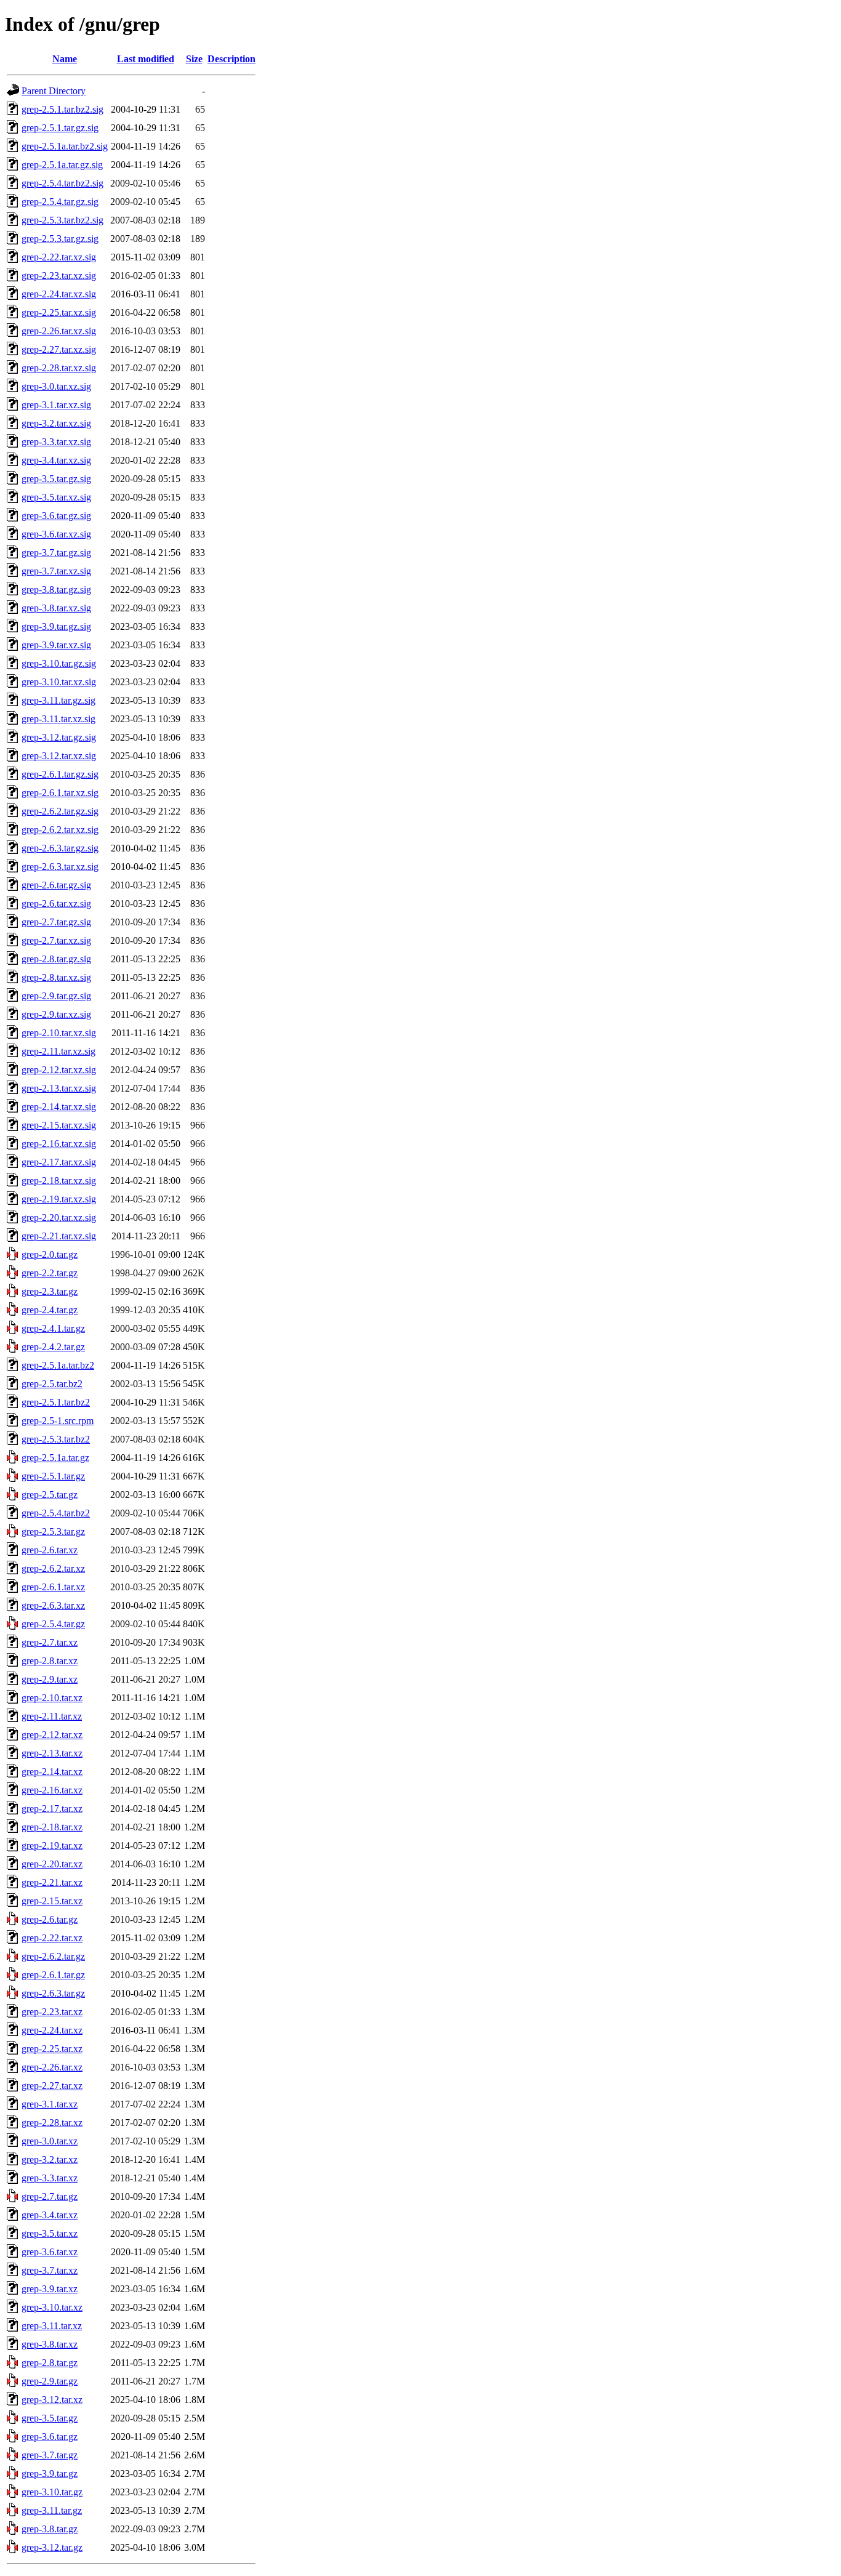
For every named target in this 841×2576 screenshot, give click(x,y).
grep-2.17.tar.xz (52, 1809)
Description (231, 59)
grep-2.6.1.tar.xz (53, 1587)
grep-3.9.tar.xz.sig (56, 645)
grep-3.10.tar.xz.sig (59, 682)
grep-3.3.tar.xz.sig (56, 442)
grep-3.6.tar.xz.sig (56, 534)
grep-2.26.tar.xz (52, 2067)
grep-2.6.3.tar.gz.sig (60, 848)
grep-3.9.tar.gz (50, 2473)
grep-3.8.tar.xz (50, 2344)
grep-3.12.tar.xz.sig (59, 756)
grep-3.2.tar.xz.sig (56, 423)
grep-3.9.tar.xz (50, 2289)
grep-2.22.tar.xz (52, 1938)
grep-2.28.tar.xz (52, 2123)
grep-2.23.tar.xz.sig (59, 276)
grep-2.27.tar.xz (52, 2086)
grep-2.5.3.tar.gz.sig (60, 239)
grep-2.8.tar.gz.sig (56, 959)
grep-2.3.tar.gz (50, 1291)
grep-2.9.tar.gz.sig (56, 996)
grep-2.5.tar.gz (50, 1495)
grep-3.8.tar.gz (50, 2529)
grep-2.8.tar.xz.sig (56, 977)
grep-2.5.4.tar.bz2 (56, 1513)
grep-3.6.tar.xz (50, 2252)
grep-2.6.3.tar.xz (53, 1605)
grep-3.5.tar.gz (50, 2418)
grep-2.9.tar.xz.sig (56, 1014)
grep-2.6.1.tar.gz (53, 1975)
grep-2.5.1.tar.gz (53, 1476)
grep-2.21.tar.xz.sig (59, 1236)
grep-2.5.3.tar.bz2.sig (62, 220)
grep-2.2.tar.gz (50, 1273)
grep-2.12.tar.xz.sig (59, 1070)
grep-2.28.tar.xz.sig (59, 368)
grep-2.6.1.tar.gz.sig (60, 774)
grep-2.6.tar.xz (50, 1550)
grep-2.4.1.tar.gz (53, 1328)
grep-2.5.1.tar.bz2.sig (62, 109)
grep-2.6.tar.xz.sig (56, 904)
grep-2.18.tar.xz (52, 1827)
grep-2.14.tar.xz (52, 1772)
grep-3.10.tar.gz (52, 2492)
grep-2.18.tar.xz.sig (59, 1181)
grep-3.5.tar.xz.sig (56, 497)
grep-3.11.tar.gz (52, 2510)
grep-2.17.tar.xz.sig (59, 1162)
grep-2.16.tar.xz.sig (59, 1144)
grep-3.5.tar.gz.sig (56, 479)
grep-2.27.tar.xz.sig (59, 349)
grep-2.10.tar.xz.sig (59, 1033)
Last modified (146, 59)
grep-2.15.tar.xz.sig (59, 1125)
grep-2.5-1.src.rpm (58, 1421)
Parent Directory (54, 91)
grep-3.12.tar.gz (52, 2547)
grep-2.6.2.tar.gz (53, 1956)
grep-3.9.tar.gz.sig (56, 626)
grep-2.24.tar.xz (52, 2030)
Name (65, 59)
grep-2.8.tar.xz (50, 1661)
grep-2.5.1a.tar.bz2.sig (65, 146)
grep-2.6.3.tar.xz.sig (60, 867)
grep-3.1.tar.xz (50, 2104)
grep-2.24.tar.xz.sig (59, 294)
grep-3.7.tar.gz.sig (56, 553)
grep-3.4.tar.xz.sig (56, 460)
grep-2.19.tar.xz (52, 1845)
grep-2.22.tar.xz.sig (59, 257)
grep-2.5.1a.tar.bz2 (58, 1365)
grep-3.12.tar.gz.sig (59, 737)
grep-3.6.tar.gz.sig (56, 516)
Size (194, 59)
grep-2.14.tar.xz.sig (59, 1107)
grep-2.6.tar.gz (50, 1919)
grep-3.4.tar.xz (50, 2215)
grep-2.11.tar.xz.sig (58, 1051)
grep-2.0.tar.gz (50, 1254)
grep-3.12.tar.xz (52, 2400)
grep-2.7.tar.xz (50, 1642)
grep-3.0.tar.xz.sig (56, 386)
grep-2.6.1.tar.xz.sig (60, 793)
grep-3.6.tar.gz (50, 2437)
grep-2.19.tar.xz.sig (59, 1199)
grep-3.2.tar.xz (50, 2159)
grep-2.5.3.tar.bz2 (56, 1439)
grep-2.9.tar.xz (50, 1679)
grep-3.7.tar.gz (50, 2455)
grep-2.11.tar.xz (52, 1716)
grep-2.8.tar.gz (50, 2363)
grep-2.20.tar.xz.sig (59, 1218)
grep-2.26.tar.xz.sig (59, 331)
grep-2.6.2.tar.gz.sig (60, 811)
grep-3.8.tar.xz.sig (56, 608)
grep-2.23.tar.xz (52, 2012)
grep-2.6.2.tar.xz (53, 1568)
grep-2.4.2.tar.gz (53, 1347)
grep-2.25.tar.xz (52, 2049)
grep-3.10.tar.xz (52, 2307)
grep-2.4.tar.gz (50, 1310)
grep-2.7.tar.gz (50, 2196)
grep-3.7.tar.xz (50, 2270)
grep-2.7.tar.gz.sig (56, 922)
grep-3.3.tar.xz (50, 2178)
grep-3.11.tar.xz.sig (58, 719)
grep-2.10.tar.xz (52, 1698)
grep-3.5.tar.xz (50, 2233)
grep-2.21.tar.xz (52, 1882)
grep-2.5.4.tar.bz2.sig (62, 183)
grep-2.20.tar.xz (52, 1864)
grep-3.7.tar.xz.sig (56, 571)
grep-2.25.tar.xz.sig (59, 312)
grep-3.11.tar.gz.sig (58, 700)
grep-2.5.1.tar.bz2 (56, 1402)
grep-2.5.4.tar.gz (53, 1624)
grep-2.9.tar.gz (50, 2381)
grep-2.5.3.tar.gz (53, 1532)
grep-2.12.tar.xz (52, 1735)
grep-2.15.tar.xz (52, 1901)
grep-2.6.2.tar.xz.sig (60, 830)
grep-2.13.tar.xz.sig (59, 1088)
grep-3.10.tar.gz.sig (59, 663)
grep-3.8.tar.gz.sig (56, 590)
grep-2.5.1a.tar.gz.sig (62, 165)
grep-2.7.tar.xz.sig (56, 940)
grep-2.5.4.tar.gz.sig (60, 202)
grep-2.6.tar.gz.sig (56, 885)
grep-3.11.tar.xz (52, 2326)
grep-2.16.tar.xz (52, 1790)
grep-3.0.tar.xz (50, 2141)
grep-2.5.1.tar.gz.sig (60, 128)
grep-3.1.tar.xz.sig (56, 405)
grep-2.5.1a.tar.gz (55, 1458)
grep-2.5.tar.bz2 (52, 1384)
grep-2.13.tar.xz (52, 1753)
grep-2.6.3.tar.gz (53, 1993)
